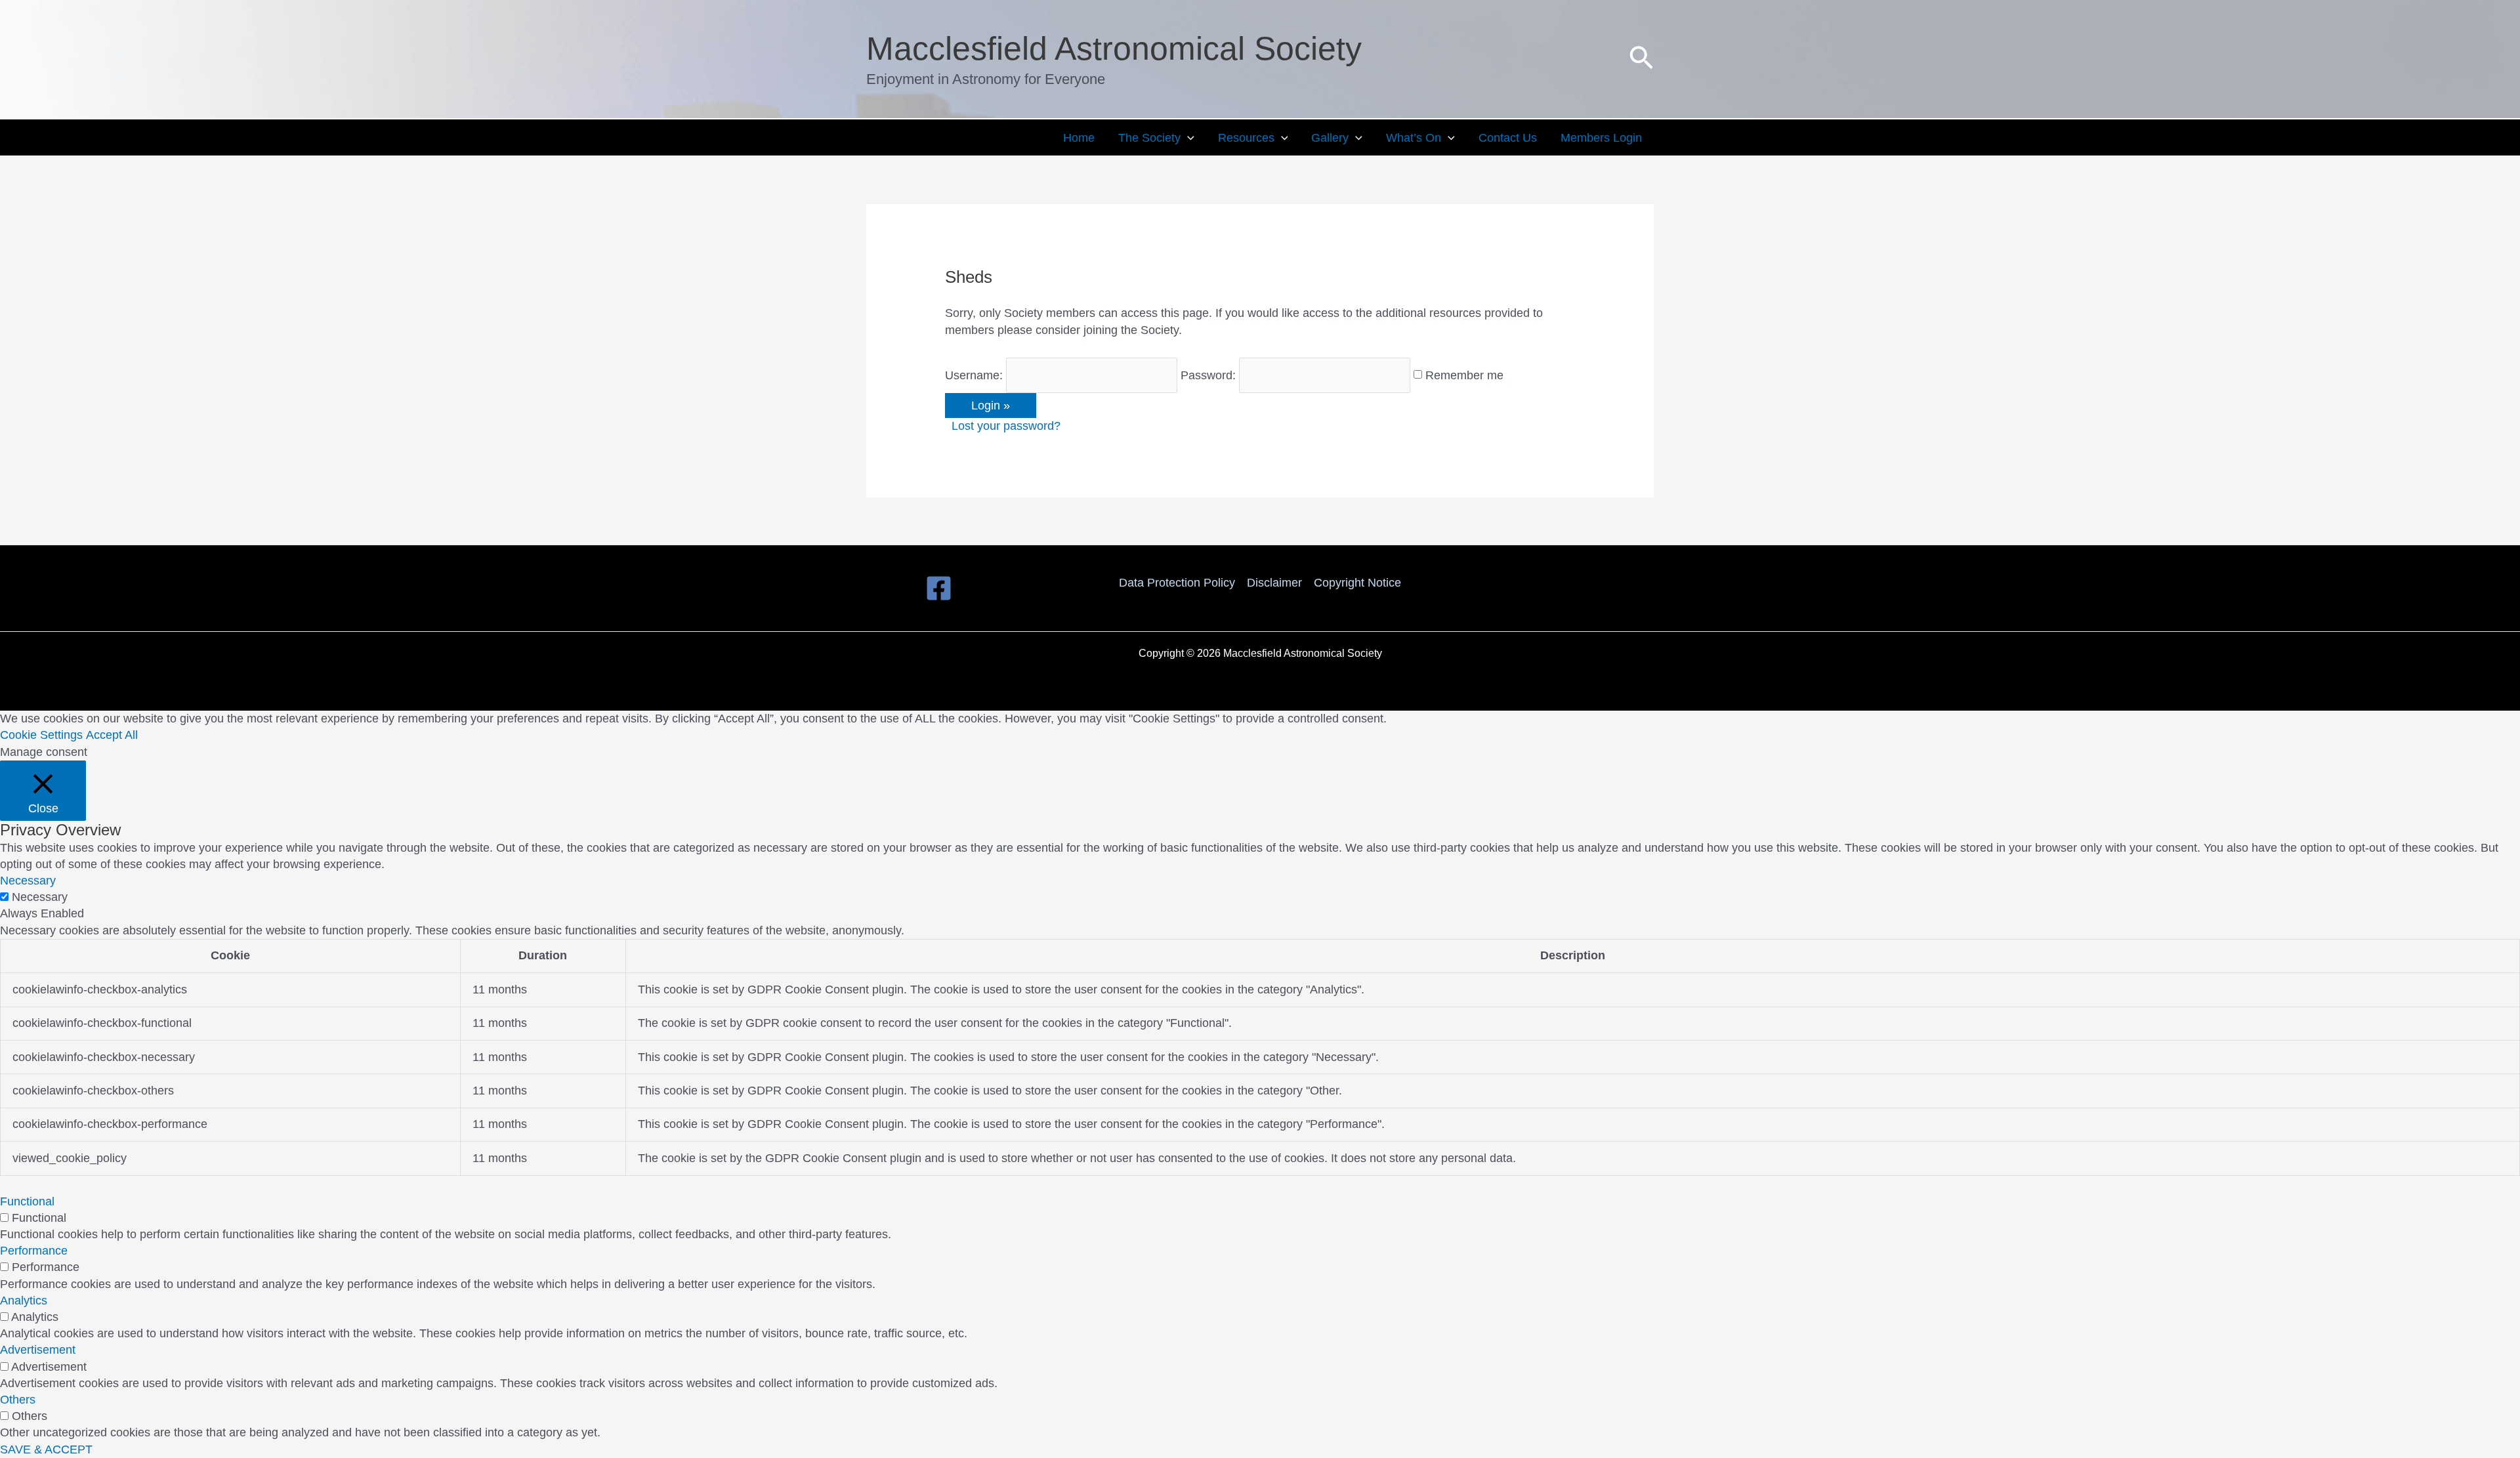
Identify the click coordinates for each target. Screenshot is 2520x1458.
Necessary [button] (28, 881)
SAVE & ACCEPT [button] (46, 1449)
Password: (1208, 375)
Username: (974, 375)
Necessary (40, 897)
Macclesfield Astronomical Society (1114, 49)
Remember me (1464, 375)
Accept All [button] (112, 735)
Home (1079, 138)
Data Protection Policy (1177, 583)
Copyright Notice (1357, 583)
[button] (1641, 59)
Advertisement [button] (38, 1350)
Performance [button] (34, 1251)
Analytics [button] (24, 1301)
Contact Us (1508, 138)
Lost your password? (1006, 426)
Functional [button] (27, 1201)
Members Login (1601, 138)
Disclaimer (1274, 583)
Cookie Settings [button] (41, 735)
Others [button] (18, 1400)
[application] (1187, 138)
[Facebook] (939, 588)
